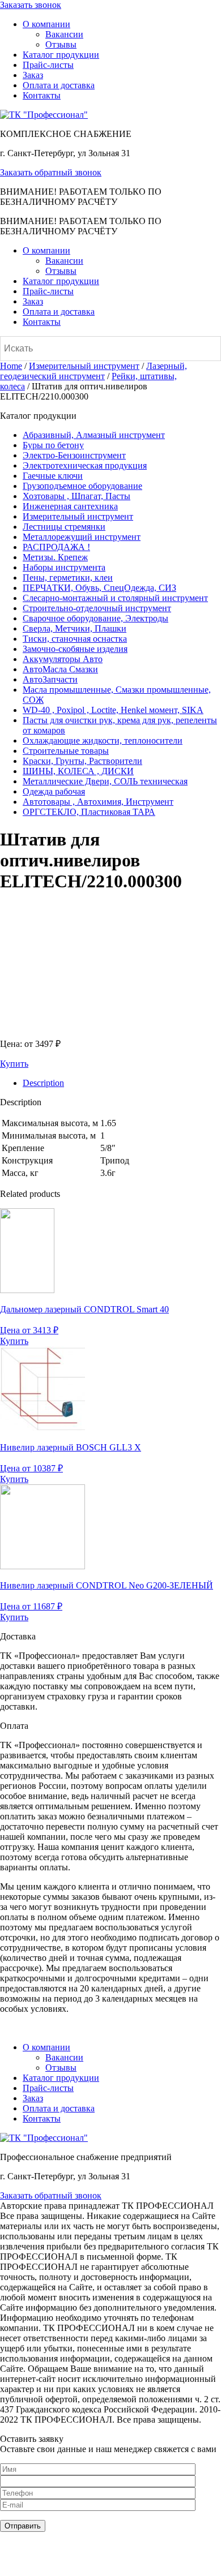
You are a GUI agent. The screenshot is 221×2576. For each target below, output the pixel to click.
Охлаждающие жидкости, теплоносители (103, 740)
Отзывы (61, 44)
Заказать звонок (31, 5)
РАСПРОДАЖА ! (56, 547)
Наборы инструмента (64, 567)
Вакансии (64, 34)
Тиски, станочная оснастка (75, 639)
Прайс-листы (48, 65)
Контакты (42, 95)
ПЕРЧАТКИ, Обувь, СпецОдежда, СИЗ (99, 588)
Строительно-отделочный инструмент (97, 608)
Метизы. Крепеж (55, 557)
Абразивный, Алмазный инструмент (94, 435)
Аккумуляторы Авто (63, 659)
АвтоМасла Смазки (60, 669)
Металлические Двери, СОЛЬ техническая (105, 781)
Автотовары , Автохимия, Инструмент (98, 802)
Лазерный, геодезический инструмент (93, 371)
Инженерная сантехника (70, 506)
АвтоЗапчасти (50, 679)
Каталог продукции (61, 55)
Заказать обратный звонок (51, 172)
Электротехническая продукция (85, 465)
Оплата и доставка (59, 85)
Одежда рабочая (54, 791)
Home (11, 366)
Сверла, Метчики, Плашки (75, 628)
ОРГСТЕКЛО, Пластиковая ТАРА (89, 812)
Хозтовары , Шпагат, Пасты (76, 496)
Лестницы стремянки (64, 527)
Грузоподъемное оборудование (82, 486)
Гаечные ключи (53, 476)
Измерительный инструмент (84, 366)
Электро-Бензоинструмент (74, 455)
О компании (46, 24)
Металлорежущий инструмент (82, 537)
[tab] (122, 1083)
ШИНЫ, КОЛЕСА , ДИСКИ (78, 771)
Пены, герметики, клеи (68, 578)
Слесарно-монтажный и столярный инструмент (115, 598)
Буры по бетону (53, 445)
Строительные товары (66, 751)
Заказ (33, 75)
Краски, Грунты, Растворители (82, 761)
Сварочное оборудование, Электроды (95, 618)
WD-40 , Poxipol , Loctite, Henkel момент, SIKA (113, 710)
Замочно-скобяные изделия (75, 649)
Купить (14, 1064)
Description (43, 1083)
